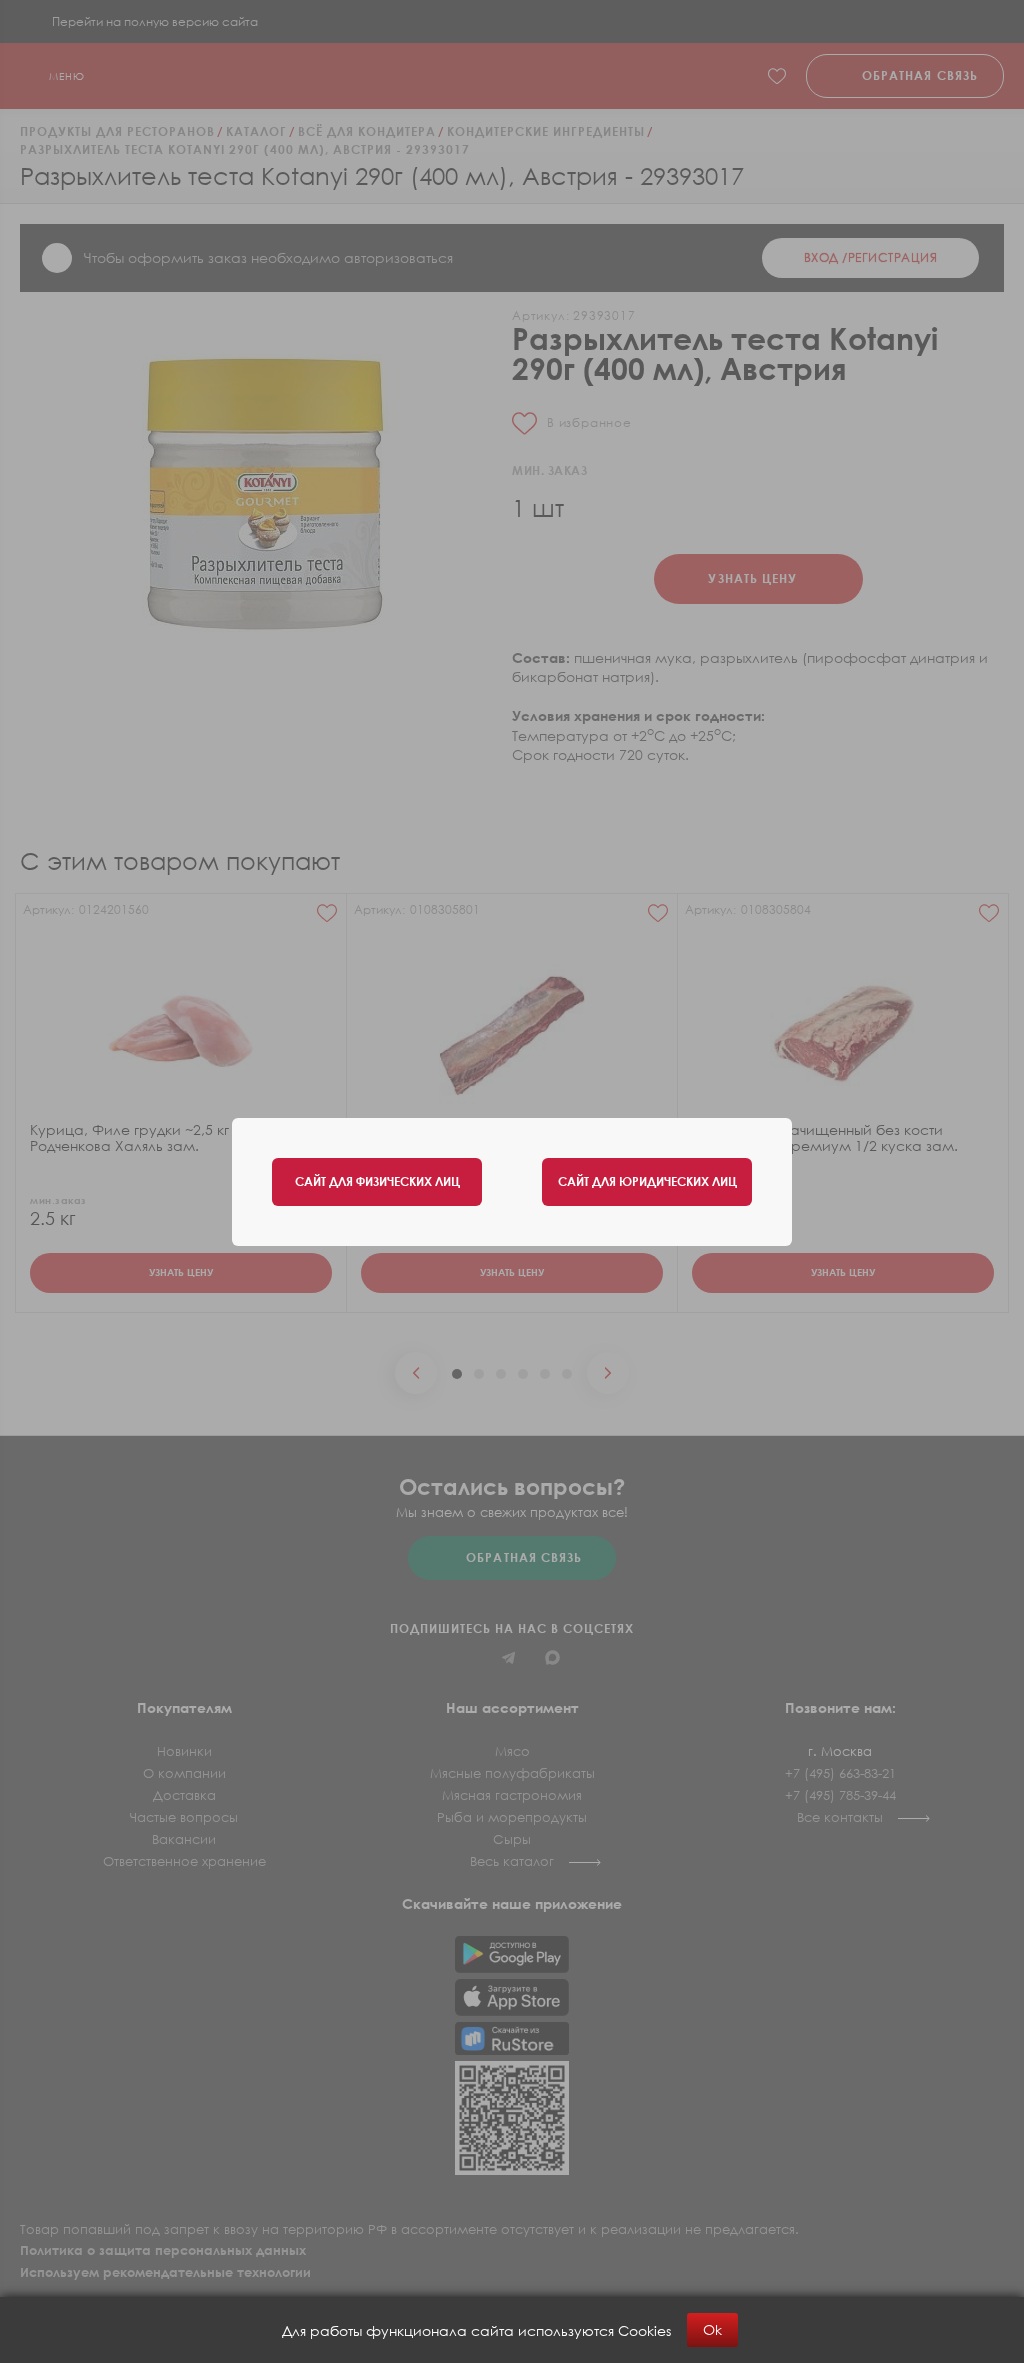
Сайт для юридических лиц (647, 1181)
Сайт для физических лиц (377, 1181)
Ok (712, 2329)
